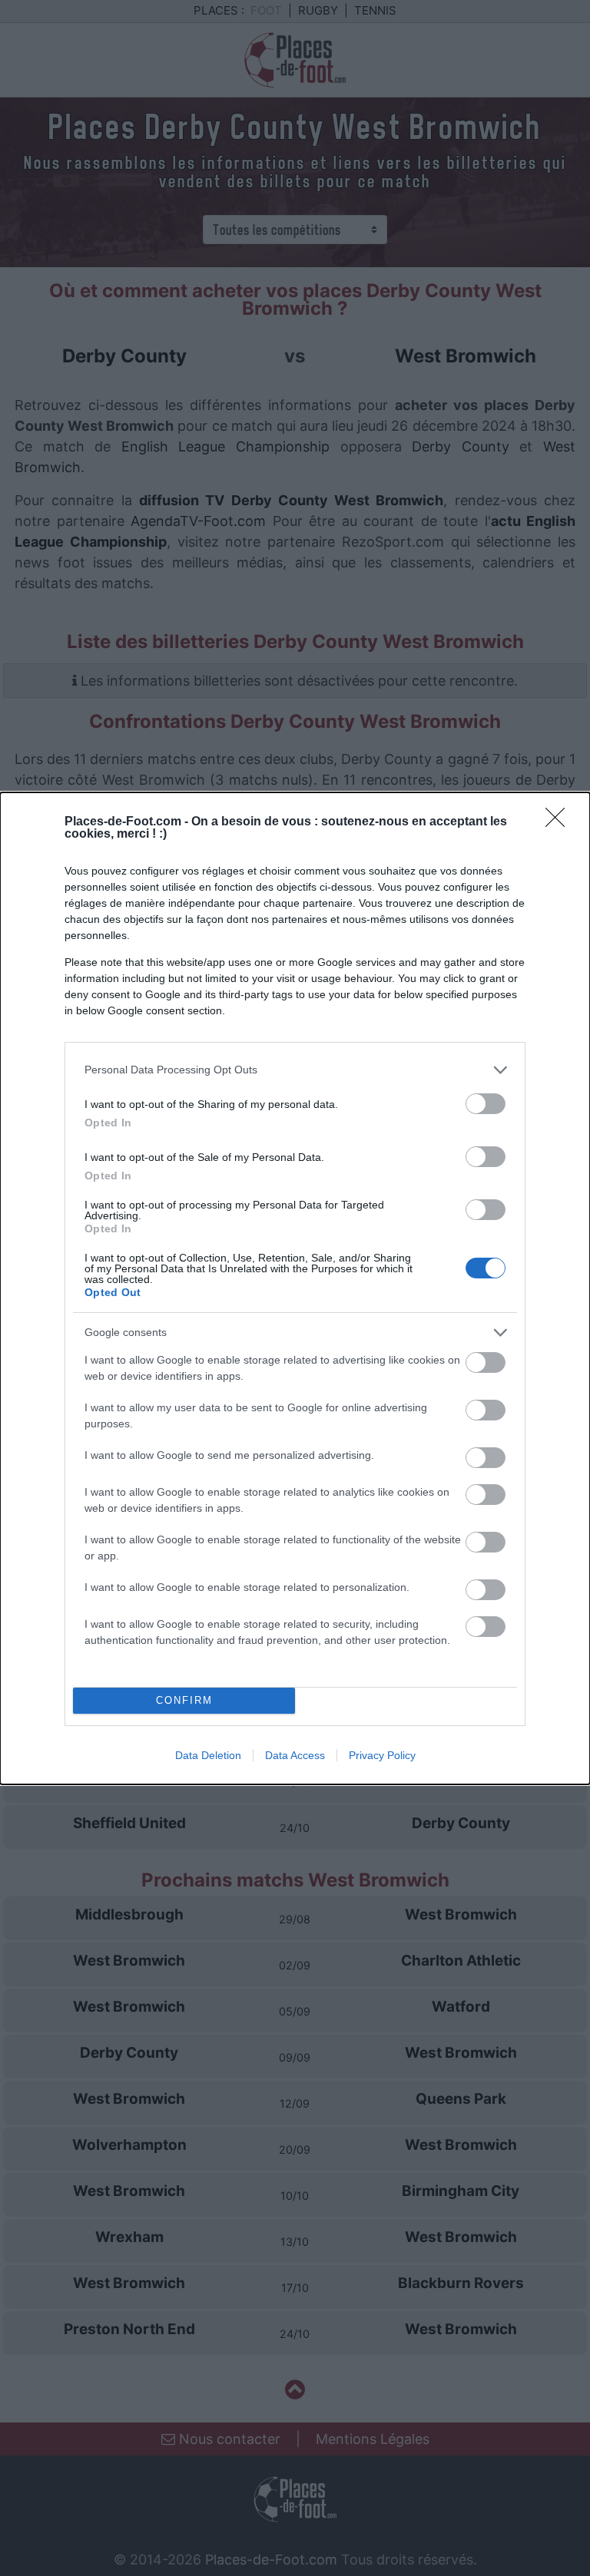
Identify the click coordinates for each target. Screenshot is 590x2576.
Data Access (295, 1755)
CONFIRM (184, 1700)
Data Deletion (208, 1755)
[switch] (486, 1104)
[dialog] (295, 1288)
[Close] (560, 822)
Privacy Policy (382, 1755)
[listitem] (295, 1070)
